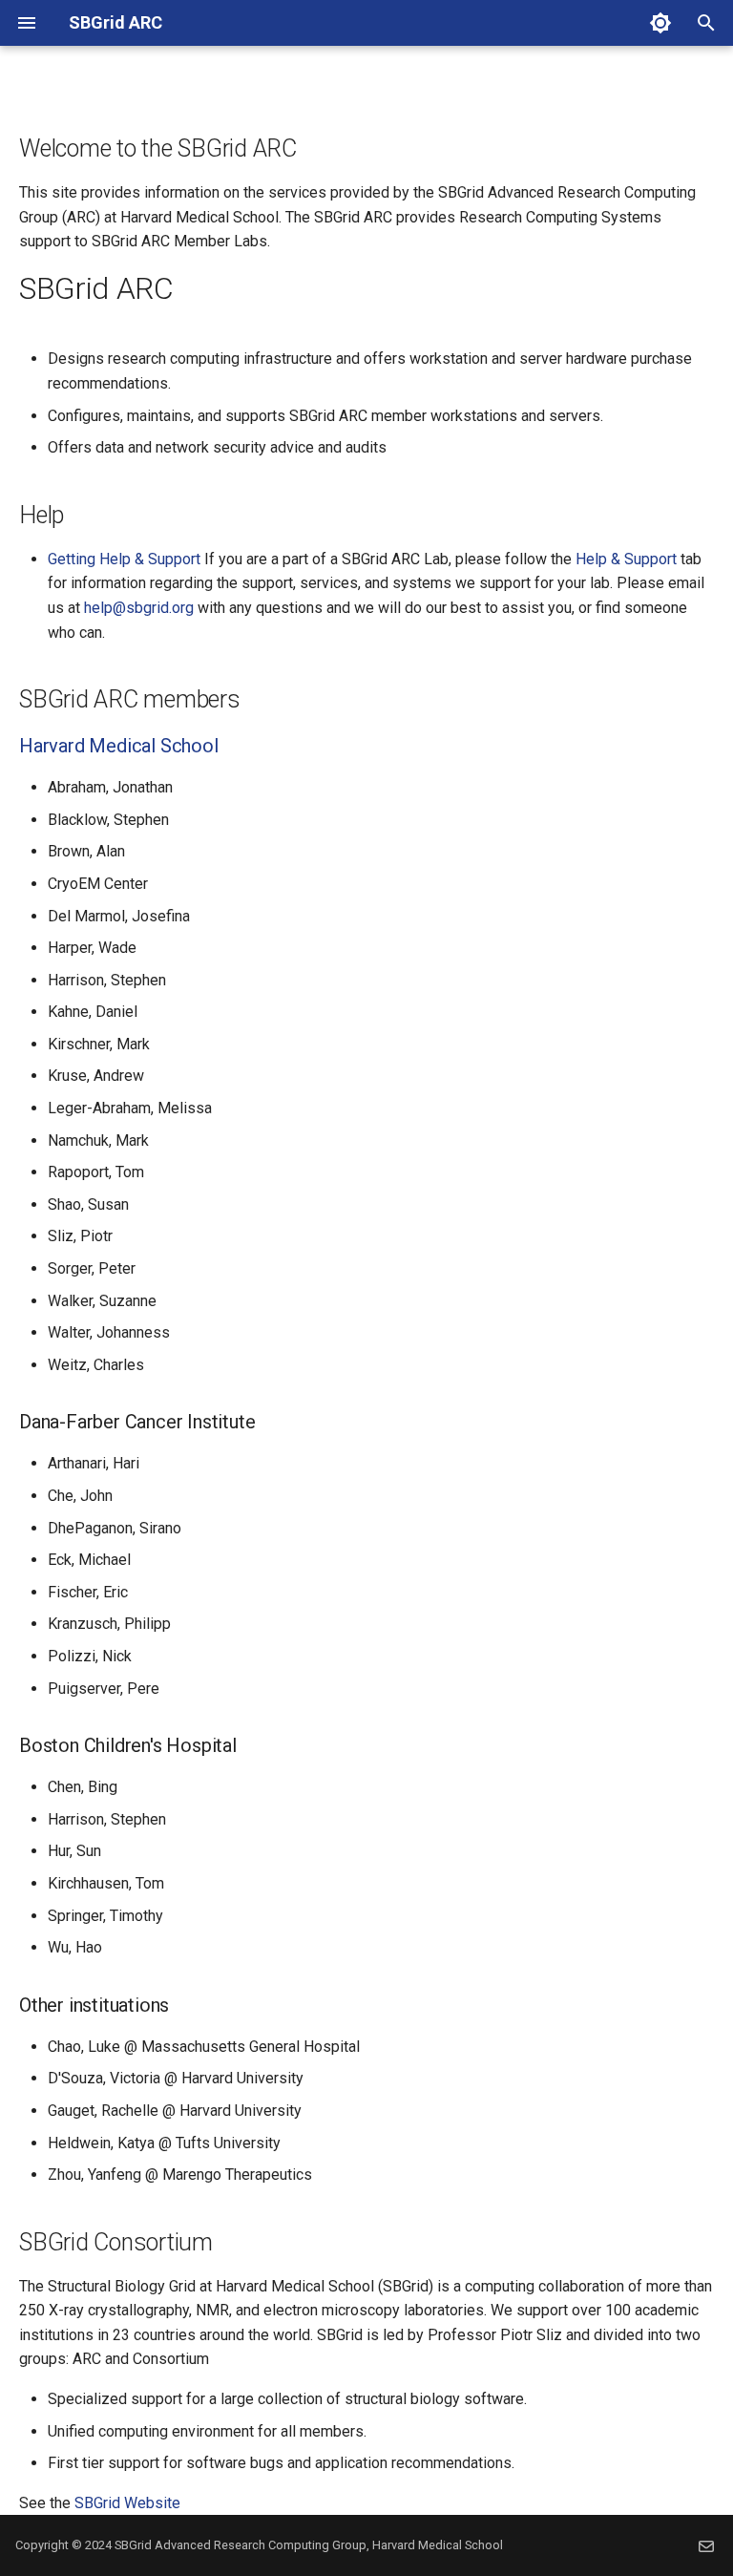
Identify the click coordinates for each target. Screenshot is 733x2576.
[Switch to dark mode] (660, 23)
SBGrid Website (127, 2503)
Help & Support (626, 559)
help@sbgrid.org (139, 608)
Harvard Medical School (119, 746)
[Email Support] (706, 2545)
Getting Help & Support (124, 559)
